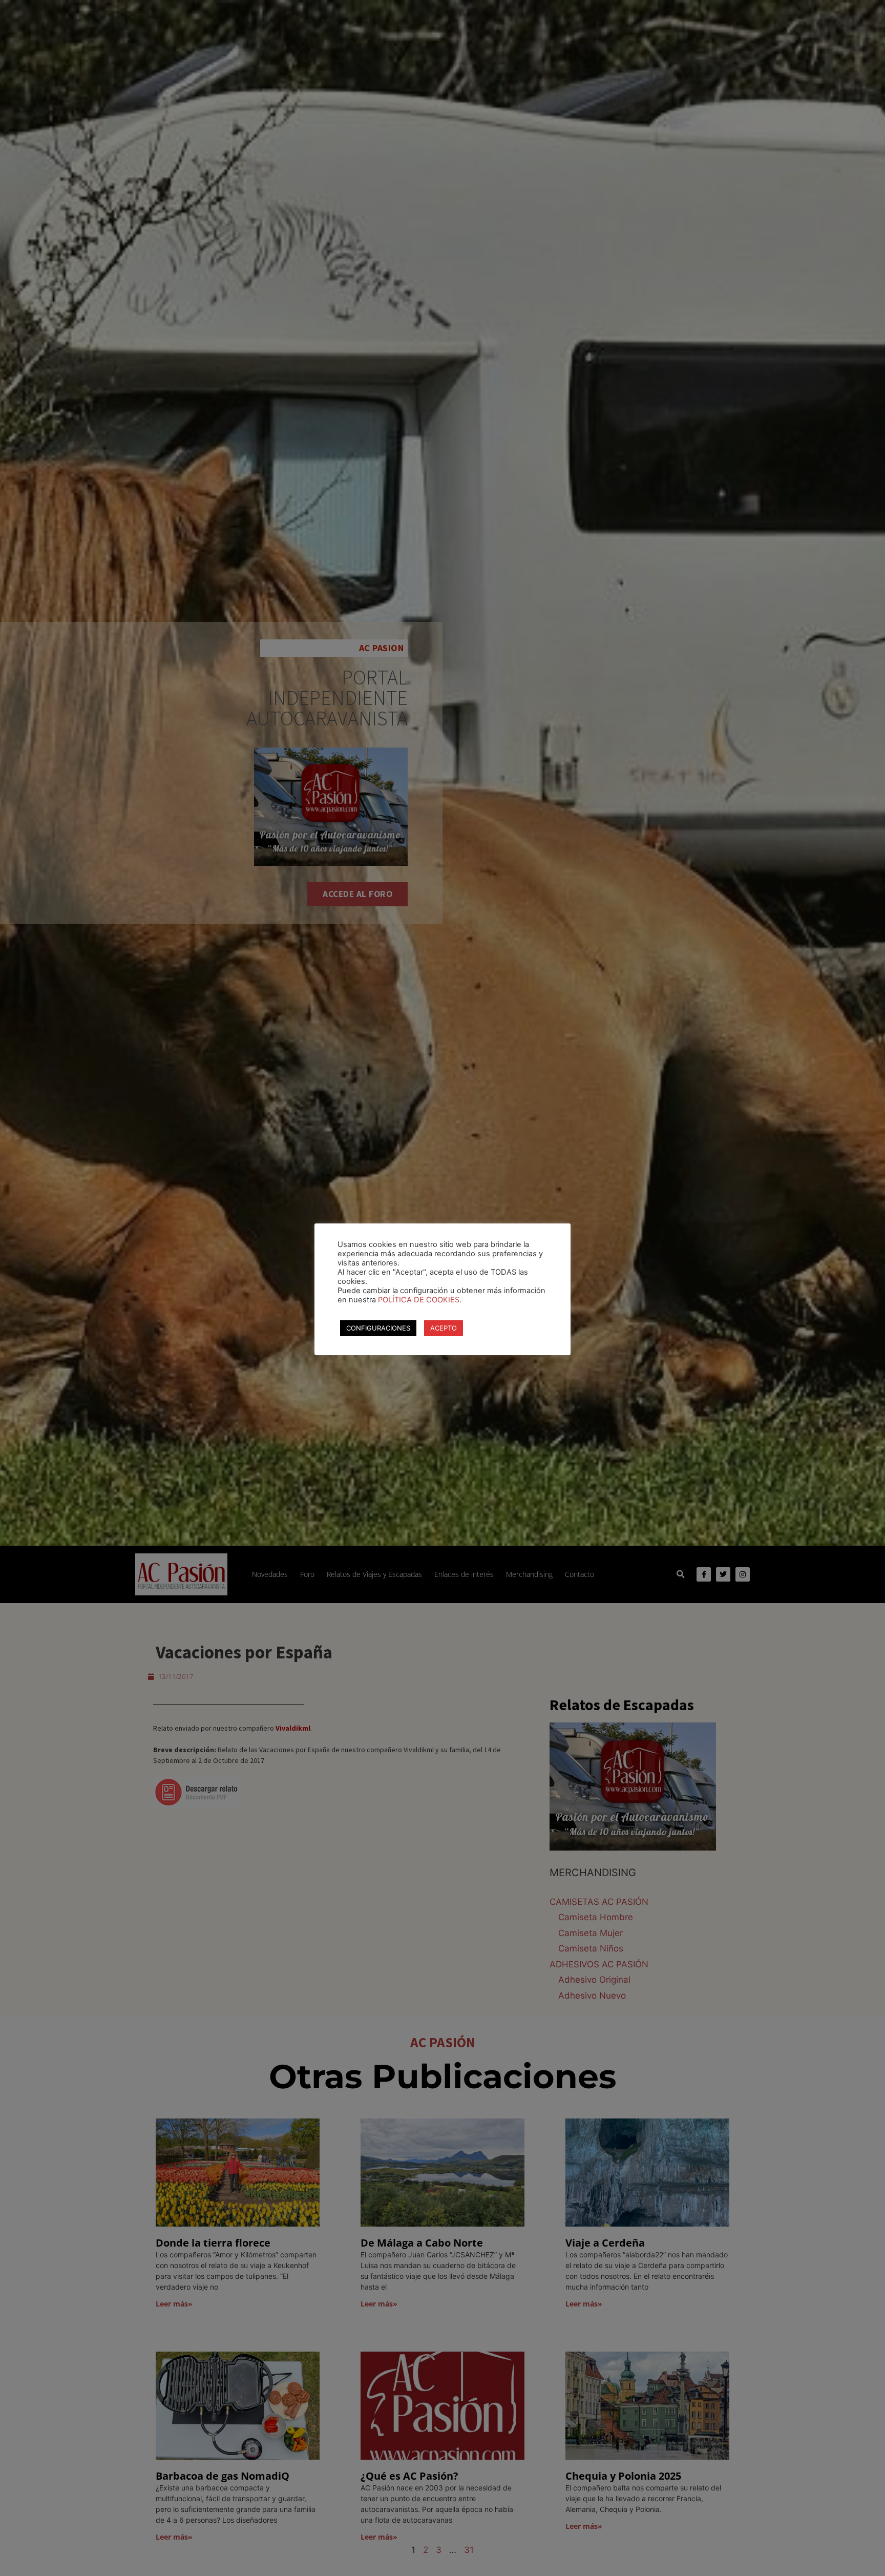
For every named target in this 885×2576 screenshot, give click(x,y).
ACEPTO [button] (444, 1328)
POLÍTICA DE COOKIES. (420, 1300)
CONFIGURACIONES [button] (378, 1328)
